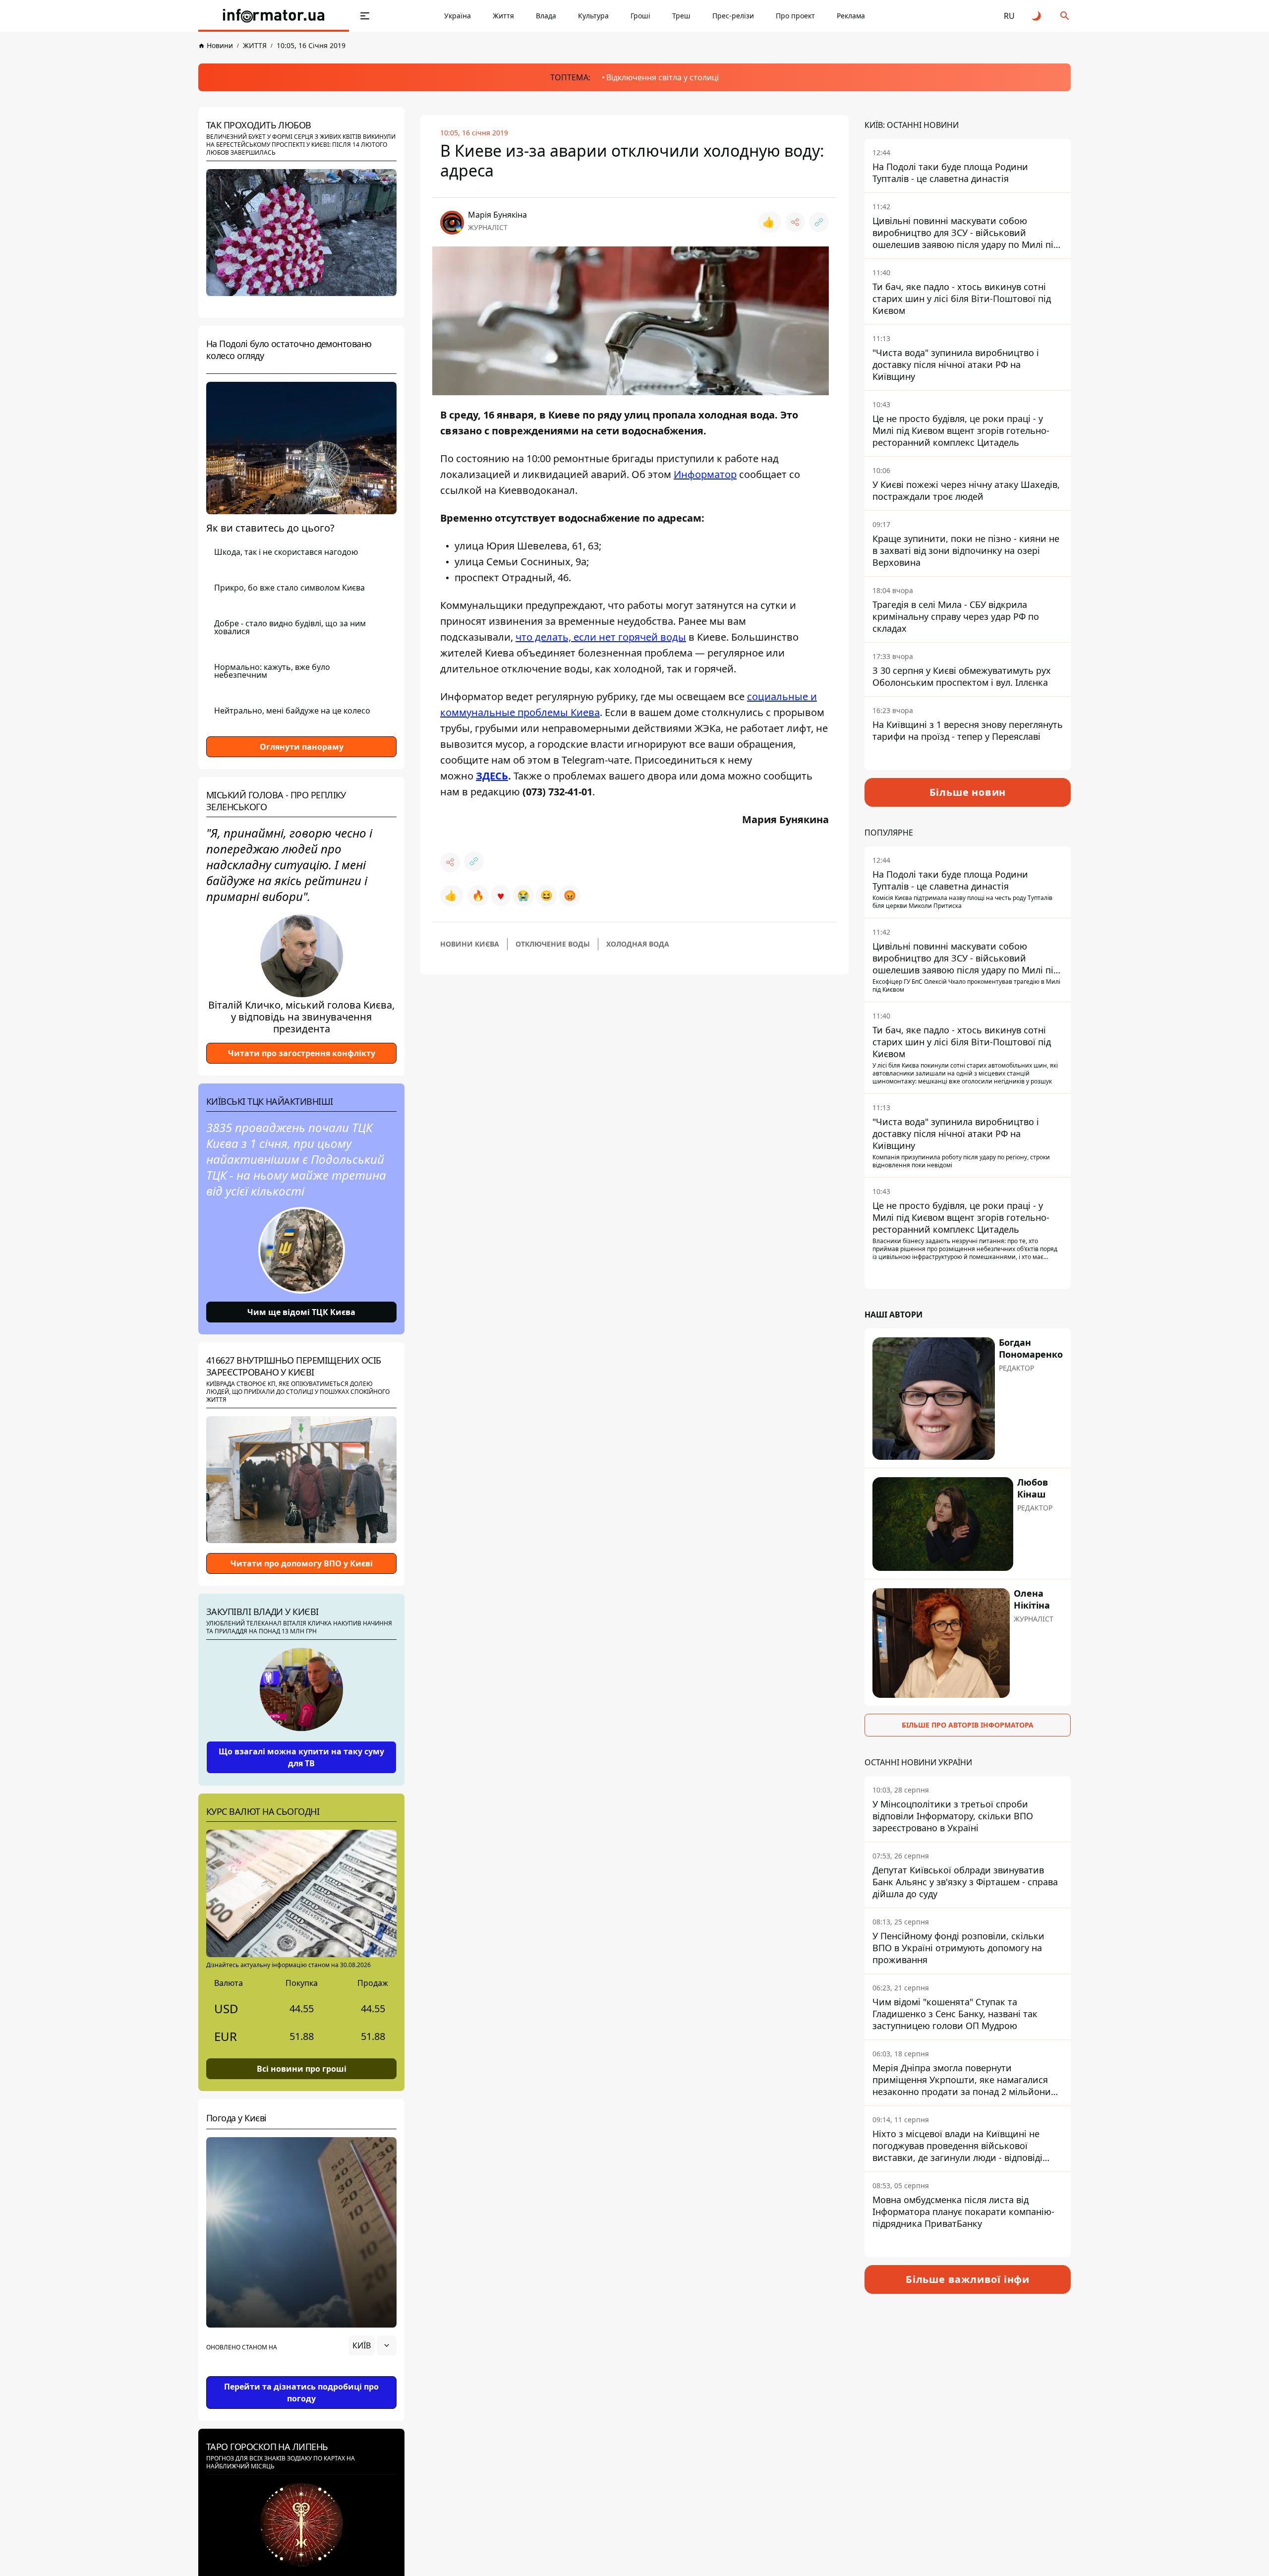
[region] (301, 2373)
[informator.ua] (274, 16)
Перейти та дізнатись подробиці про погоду (301, 2393)
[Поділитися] (795, 222)
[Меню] (365, 16)
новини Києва (470, 944)
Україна (458, 16)
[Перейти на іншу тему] (1037, 16)
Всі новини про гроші (302, 2069)
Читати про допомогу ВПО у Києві (302, 1563)
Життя (503, 16)
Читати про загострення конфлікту (302, 1053)
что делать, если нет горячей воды (601, 637)
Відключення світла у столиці (663, 77)
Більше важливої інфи (968, 2279)
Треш (681, 16)
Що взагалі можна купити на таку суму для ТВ (301, 1757)
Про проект (795, 16)
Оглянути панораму (302, 747)
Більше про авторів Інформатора (968, 1725)
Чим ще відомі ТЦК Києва (301, 1312)
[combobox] (373, 2345)
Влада (546, 16)
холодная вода (638, 944)
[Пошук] (1065, 16)
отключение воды (553, 944)
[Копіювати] (819, 222)
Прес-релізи (733, 16)
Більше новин (968, 792)
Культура (593, 16)
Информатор (705, 474)
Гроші (640, 16)
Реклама (851, 16)
